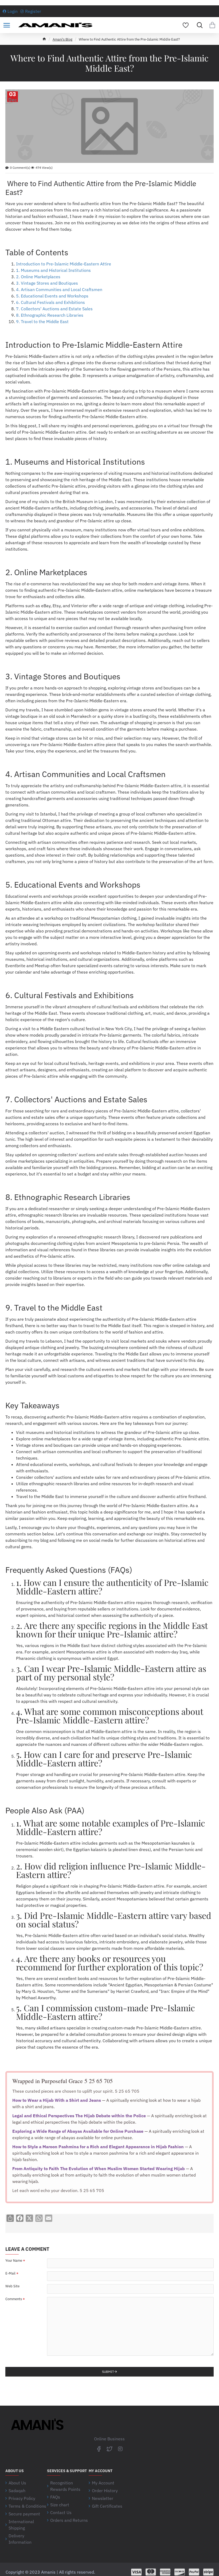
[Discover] (180, 2572)
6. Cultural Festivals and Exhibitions (50, 302)
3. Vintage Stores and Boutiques (47, 283)
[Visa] (136, 2572)
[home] (44, 39)
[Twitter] (109, 2449)
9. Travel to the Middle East (42, 321)
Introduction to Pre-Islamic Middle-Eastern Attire (64, 264)
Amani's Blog (62, 39)
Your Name (14, 2261)
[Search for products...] (198, 25)
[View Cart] (212, 25)
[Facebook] (99, 2449)
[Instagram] (120, 2449)
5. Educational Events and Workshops (52, 296)
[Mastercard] (151, 2572)
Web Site (12, 2286)
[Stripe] (208, 2572)
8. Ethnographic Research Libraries (50, 315)
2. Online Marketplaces (38, 277)
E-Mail (10, 2273)
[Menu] (7, 25)
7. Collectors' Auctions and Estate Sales (54, 309)
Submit (108, 2372)
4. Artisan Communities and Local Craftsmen (59, 289)
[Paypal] (194, 2572)
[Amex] (165, 2572)
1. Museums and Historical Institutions (53, 270)
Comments (14, 2299)
